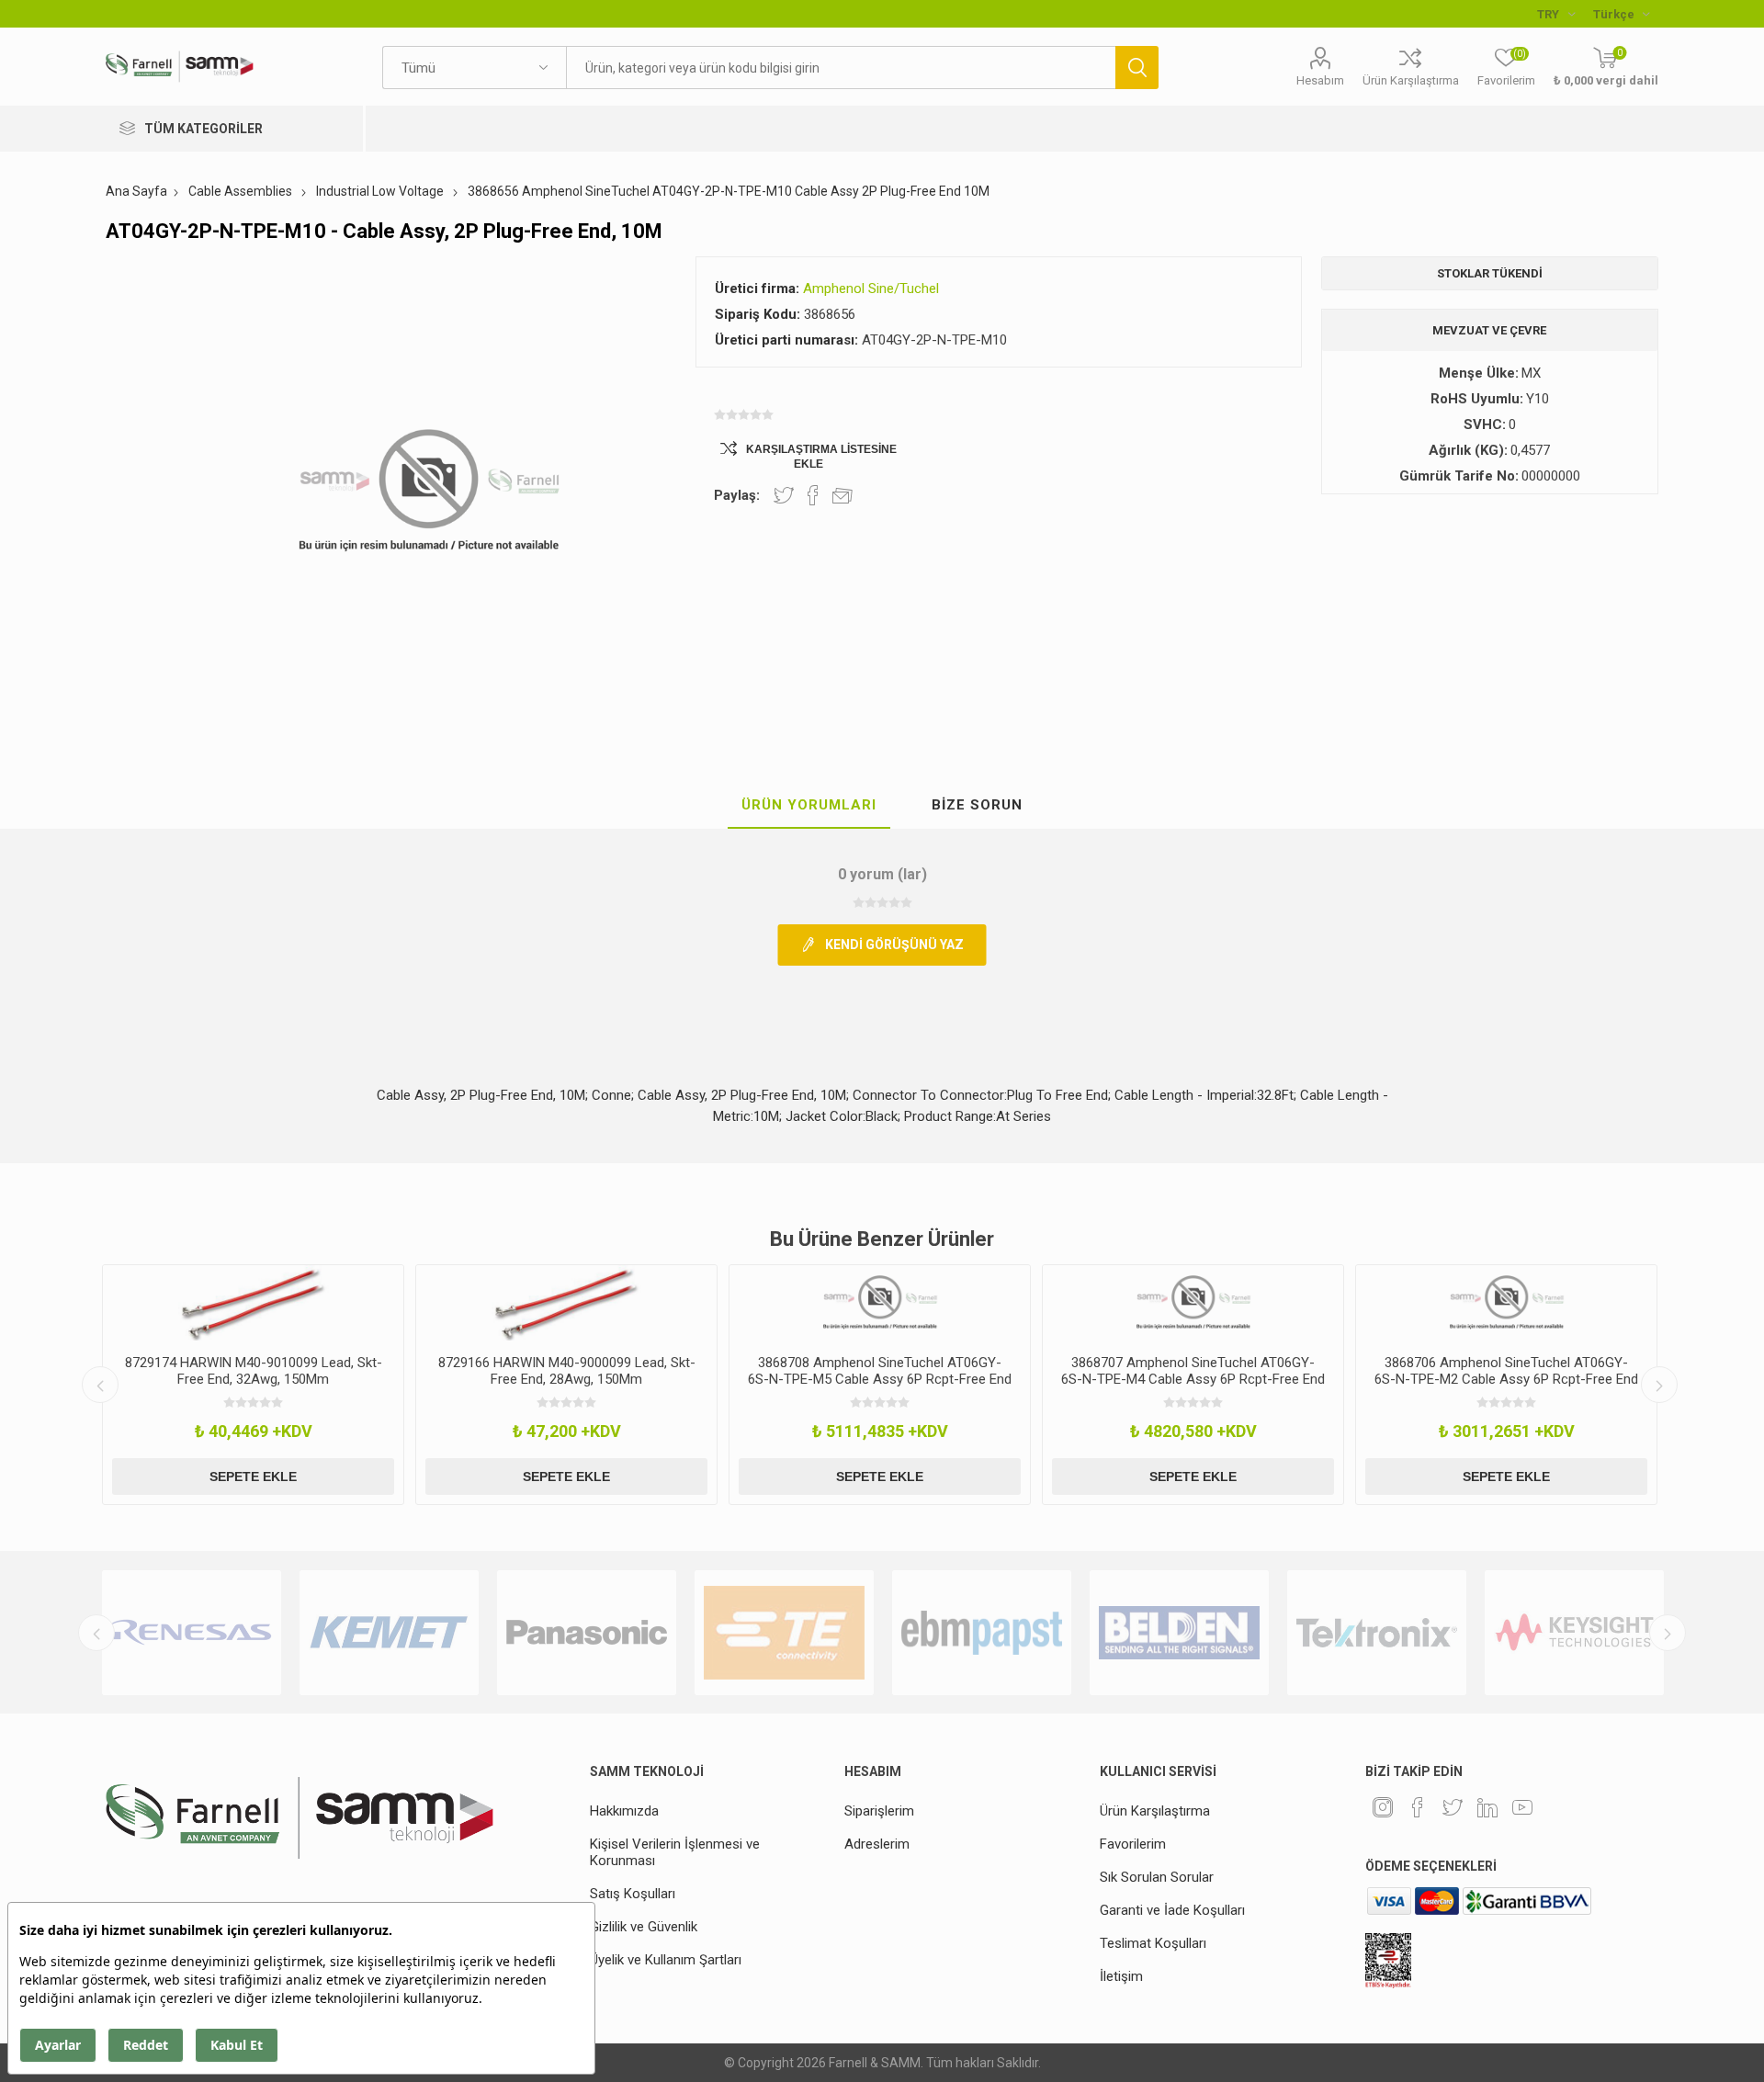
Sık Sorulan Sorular (1157, 1877)
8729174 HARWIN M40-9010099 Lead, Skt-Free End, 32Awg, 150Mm (254, 1371)
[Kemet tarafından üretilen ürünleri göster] (389, 1633)
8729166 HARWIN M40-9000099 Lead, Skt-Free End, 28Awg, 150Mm (567, 1371)
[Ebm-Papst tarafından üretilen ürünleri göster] (982, 1633)
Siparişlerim (879, 1811)
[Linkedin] (1487, 1807)
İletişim (1121, 1976)
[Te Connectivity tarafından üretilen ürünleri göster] (784, 1633)
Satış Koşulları (633, 1894)
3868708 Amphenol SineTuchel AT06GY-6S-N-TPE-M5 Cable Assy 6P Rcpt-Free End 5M (880, 1379)
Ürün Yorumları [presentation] (809, 805)
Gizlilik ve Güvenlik (644, 1927)
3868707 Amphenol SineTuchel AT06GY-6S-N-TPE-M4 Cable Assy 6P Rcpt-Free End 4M (1193, 1379)
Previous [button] (100, 1385)
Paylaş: (737, 495)
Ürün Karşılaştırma (1411, 80)
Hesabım (1320, 80)
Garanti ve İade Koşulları (1172, 1910)
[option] (253, 1385)
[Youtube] (1522, 1807)
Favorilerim (1133, 1844)
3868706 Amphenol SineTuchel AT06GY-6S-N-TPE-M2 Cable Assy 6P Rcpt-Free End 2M (1506, 1379)
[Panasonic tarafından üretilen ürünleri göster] (587, 1633)
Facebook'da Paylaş (813, 495)
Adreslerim (877, 1844)
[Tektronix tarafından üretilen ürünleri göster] (1377, 1633)
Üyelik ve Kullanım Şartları (666, 1960)
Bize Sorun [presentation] (977, 805)
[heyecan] (1453, 1807)
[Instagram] (1383, 1807)
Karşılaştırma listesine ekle (821, 457)
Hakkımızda (624, 1811)
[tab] (809, 806)
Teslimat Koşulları (1153, 1943)
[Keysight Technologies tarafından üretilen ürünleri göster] (1574, 1633)
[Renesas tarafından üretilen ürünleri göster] (192, 1633)
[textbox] (841, 68)
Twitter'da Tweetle (784, 495)
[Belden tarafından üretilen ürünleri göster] (1179, 1633)
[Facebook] (1418, 1807)
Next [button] (1659, 1385)
